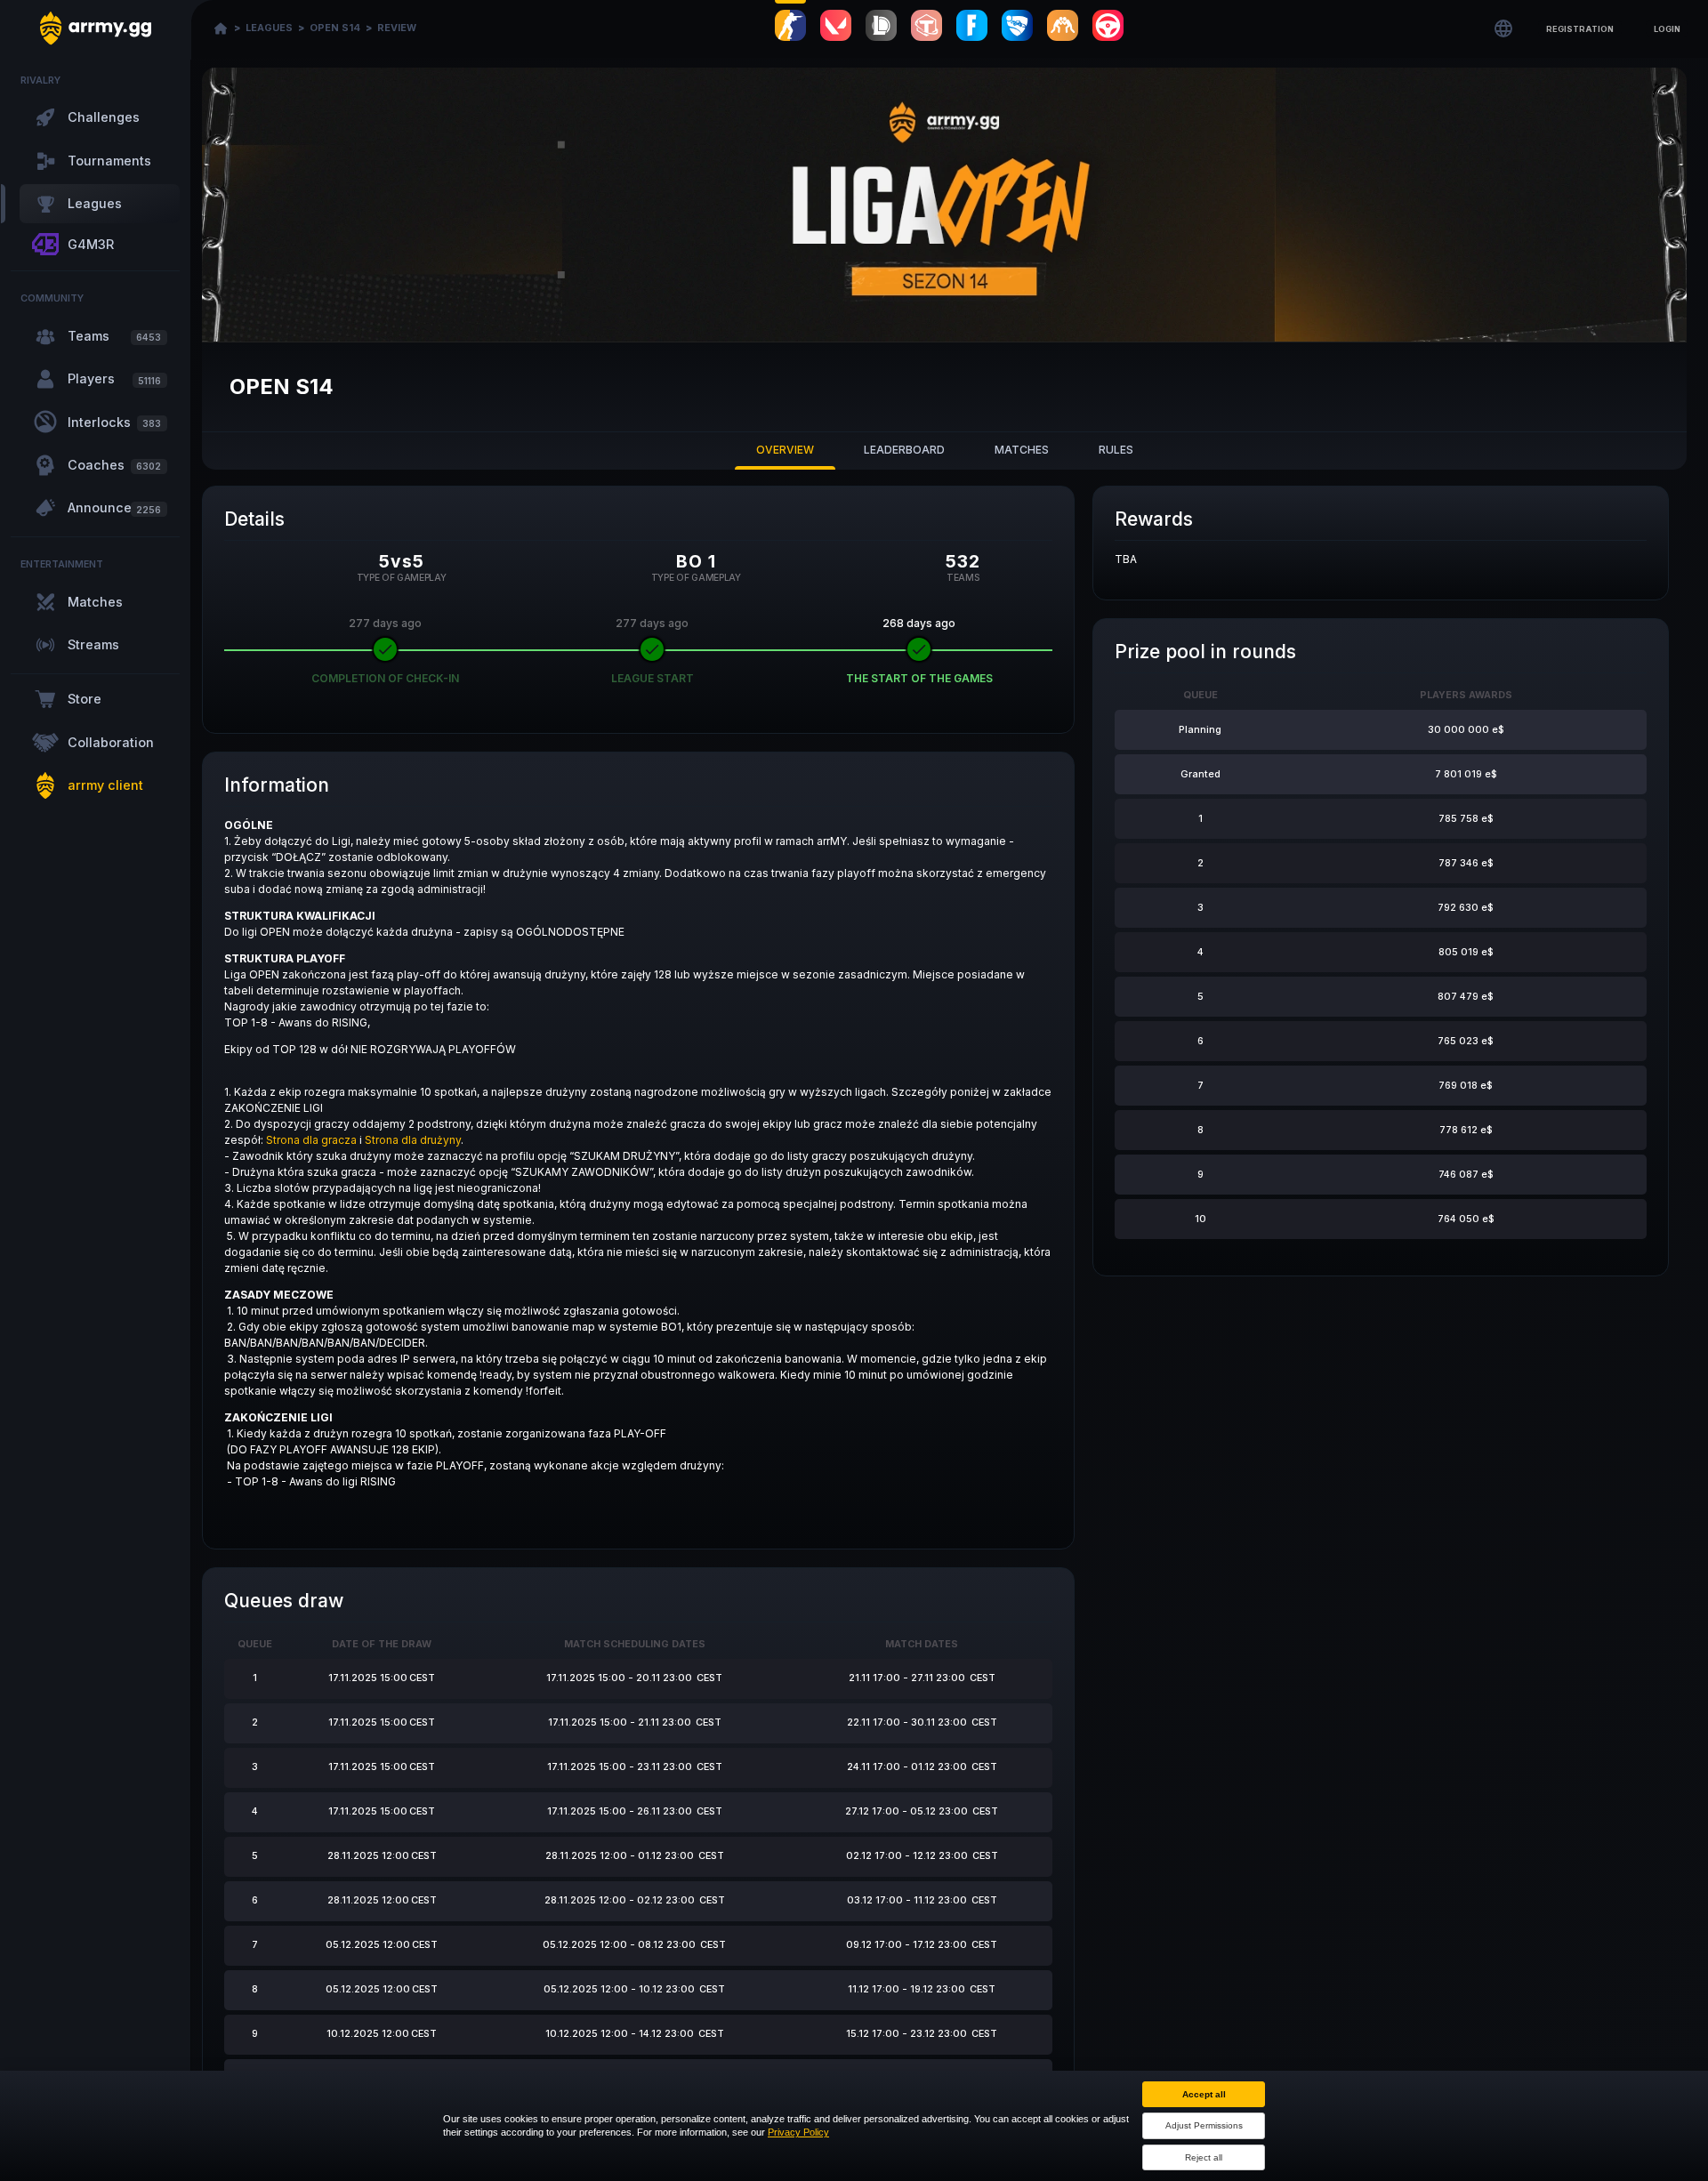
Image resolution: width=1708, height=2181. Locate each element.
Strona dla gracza (311, 1140)
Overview (785, 450)
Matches (1022, 450)
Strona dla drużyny (413, 1140)
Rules (1116, 450)
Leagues (269, 28)
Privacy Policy (798, 2132)
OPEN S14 (335, 28)
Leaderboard (904, 450)
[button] (1580, 28)
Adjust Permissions (1204, 2125)
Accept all (1204, 2094)
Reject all (1204, 2157)
